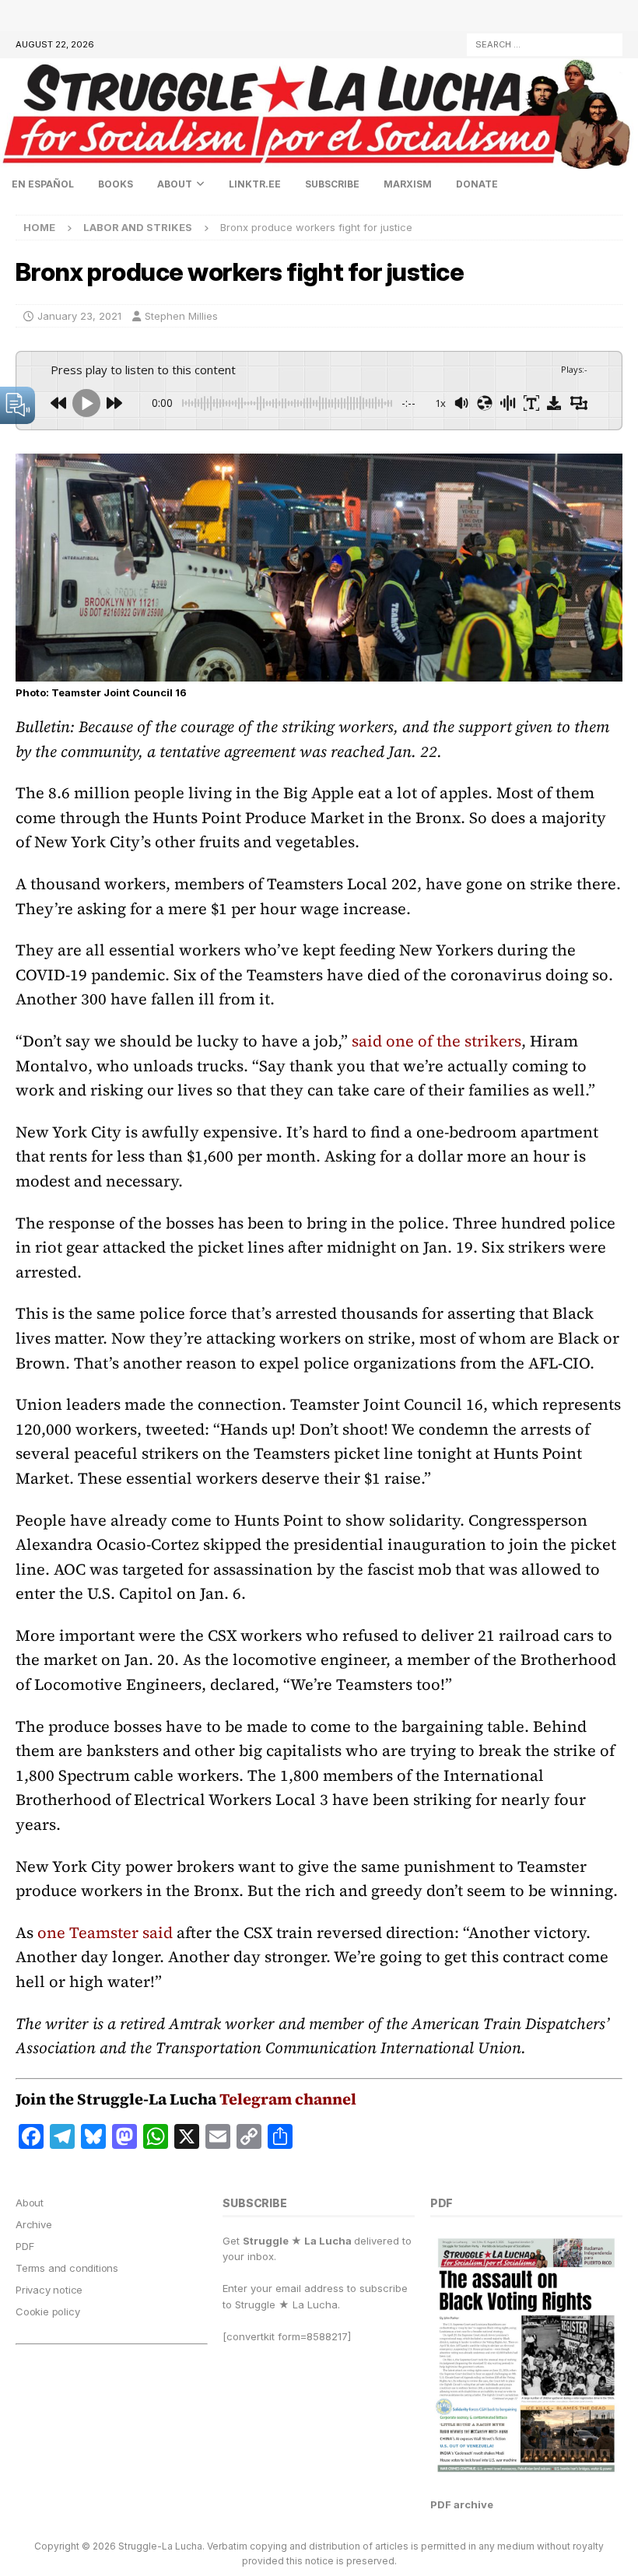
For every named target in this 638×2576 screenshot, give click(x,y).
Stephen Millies (181, 316)
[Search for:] (545, 43)
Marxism (408, 184)
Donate (477, 184)
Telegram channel (288, 2099)
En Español (43, 184)
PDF (25, 2246)
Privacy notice (49, 2290)
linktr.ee (255, 184)
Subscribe (332, 184)
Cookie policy (47, 2311)
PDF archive (462, 2504)
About (175, 184)
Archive (34, 2224)
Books (116, 184)
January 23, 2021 (79, 316)
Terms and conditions (67, 2268)
